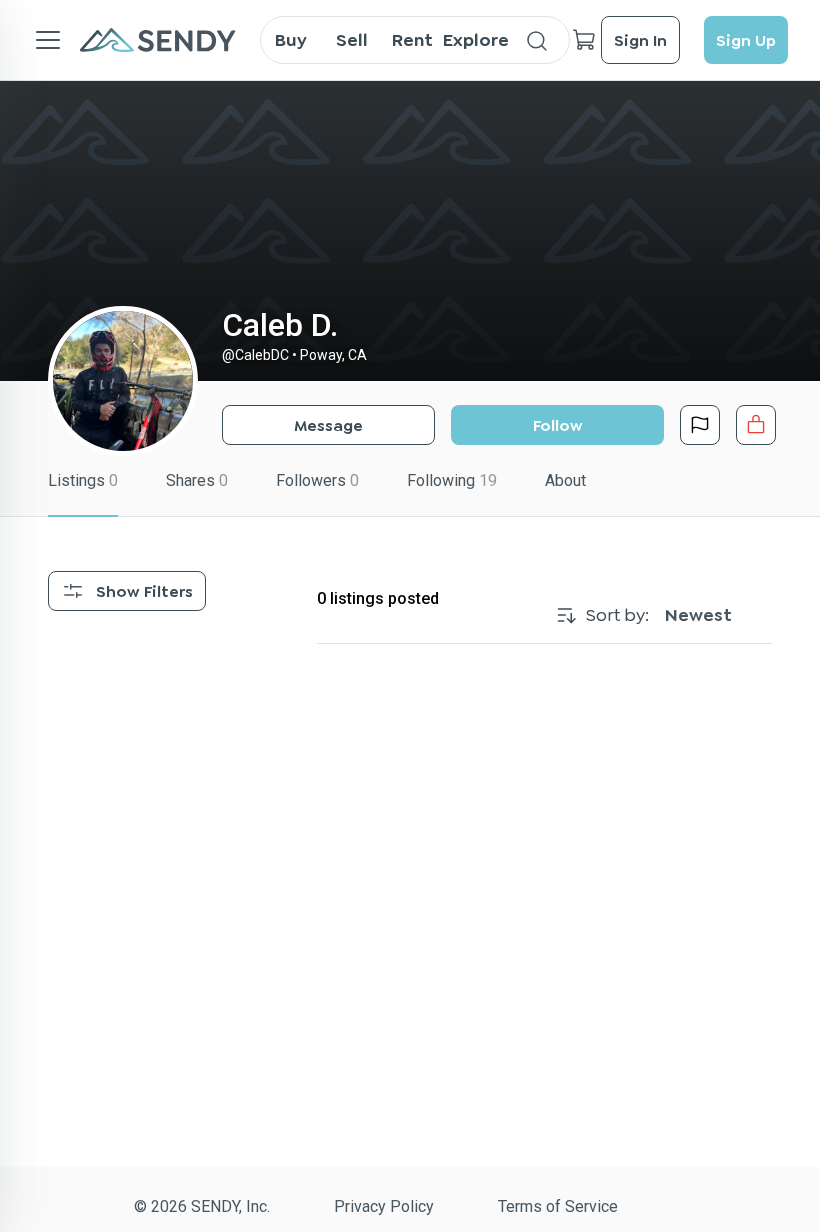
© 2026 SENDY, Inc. (202, 1206)
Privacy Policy (384, 1206)
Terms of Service (558, 1206)
